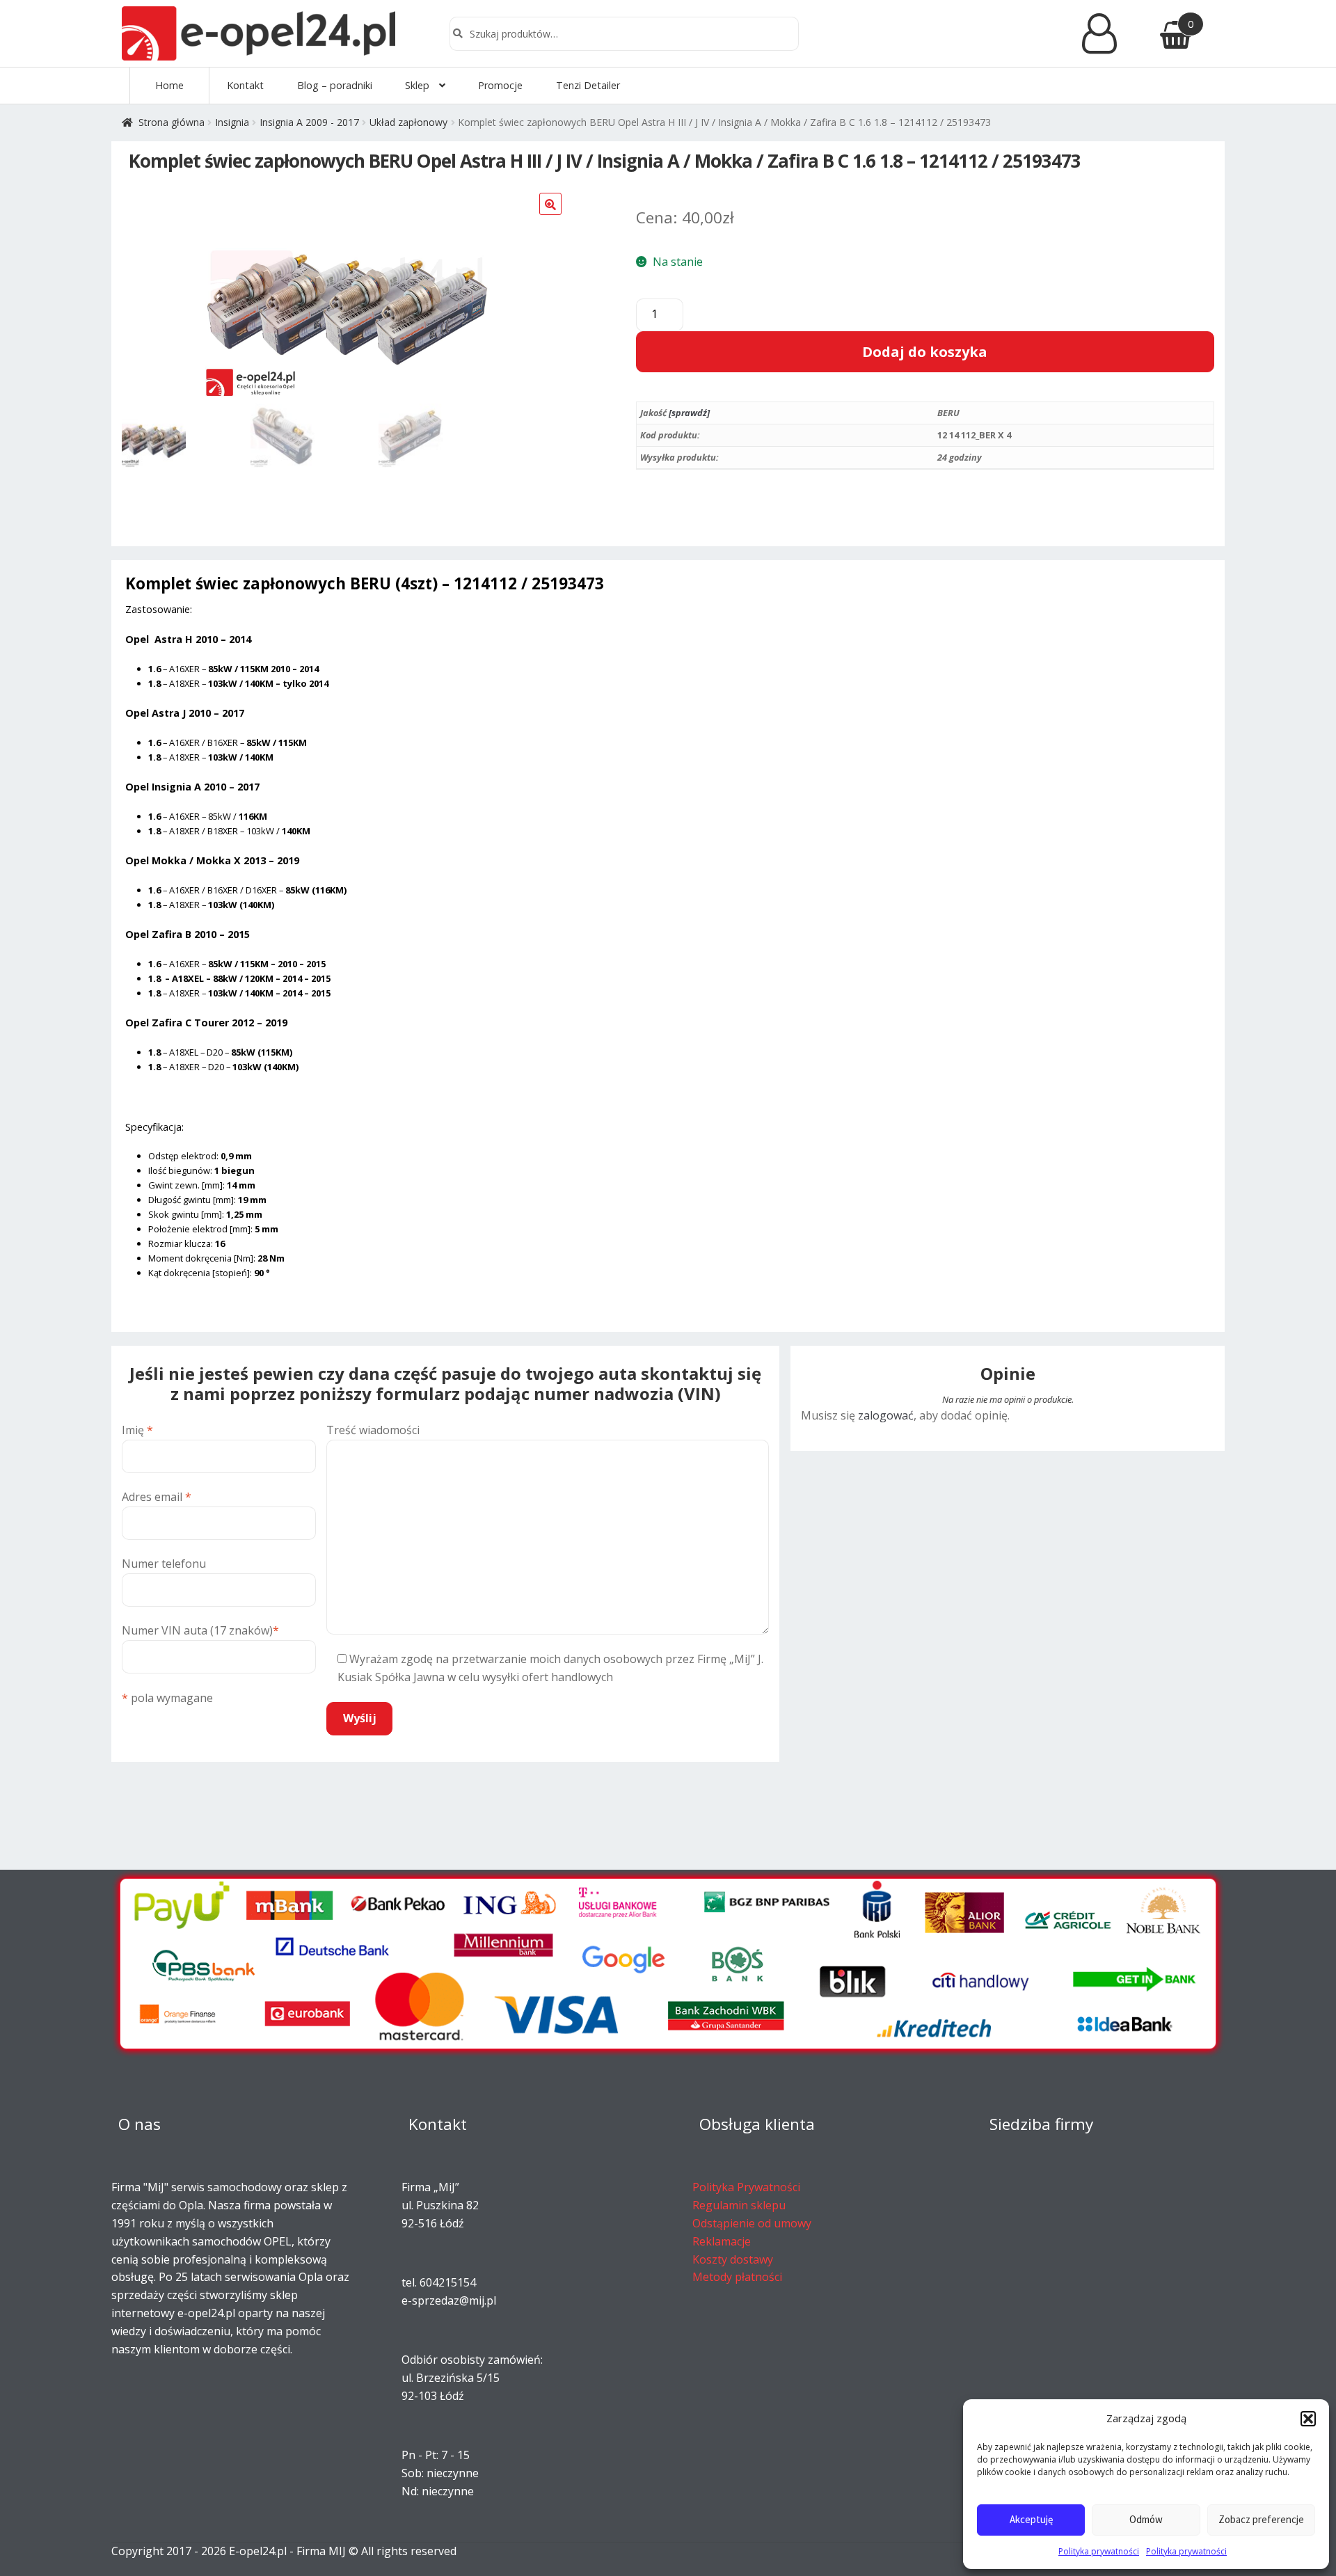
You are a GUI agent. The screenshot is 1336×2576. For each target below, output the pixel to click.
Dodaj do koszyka (925, 352)
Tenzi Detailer (588, 85)
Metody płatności (737, 2277)
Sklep (417, 85)
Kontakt (245, 85)
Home (169, 85)
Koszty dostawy (733, 2259)
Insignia (232, 122)
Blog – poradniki (335, 85)
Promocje (500, 85)
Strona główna (172, 122)
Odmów (1146, 2519)
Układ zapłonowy (408, 122)
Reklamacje (722, 2241)
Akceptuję (1031, 2519)
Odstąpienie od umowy (752, 2223)
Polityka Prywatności (746, 2187)
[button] (1308, 2419)
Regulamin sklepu (739, 2205)
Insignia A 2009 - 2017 (309, 122)
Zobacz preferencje (1261, 2519)
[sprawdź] (689, 413)
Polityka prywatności (1099, 2551)
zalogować (886, 1415)
